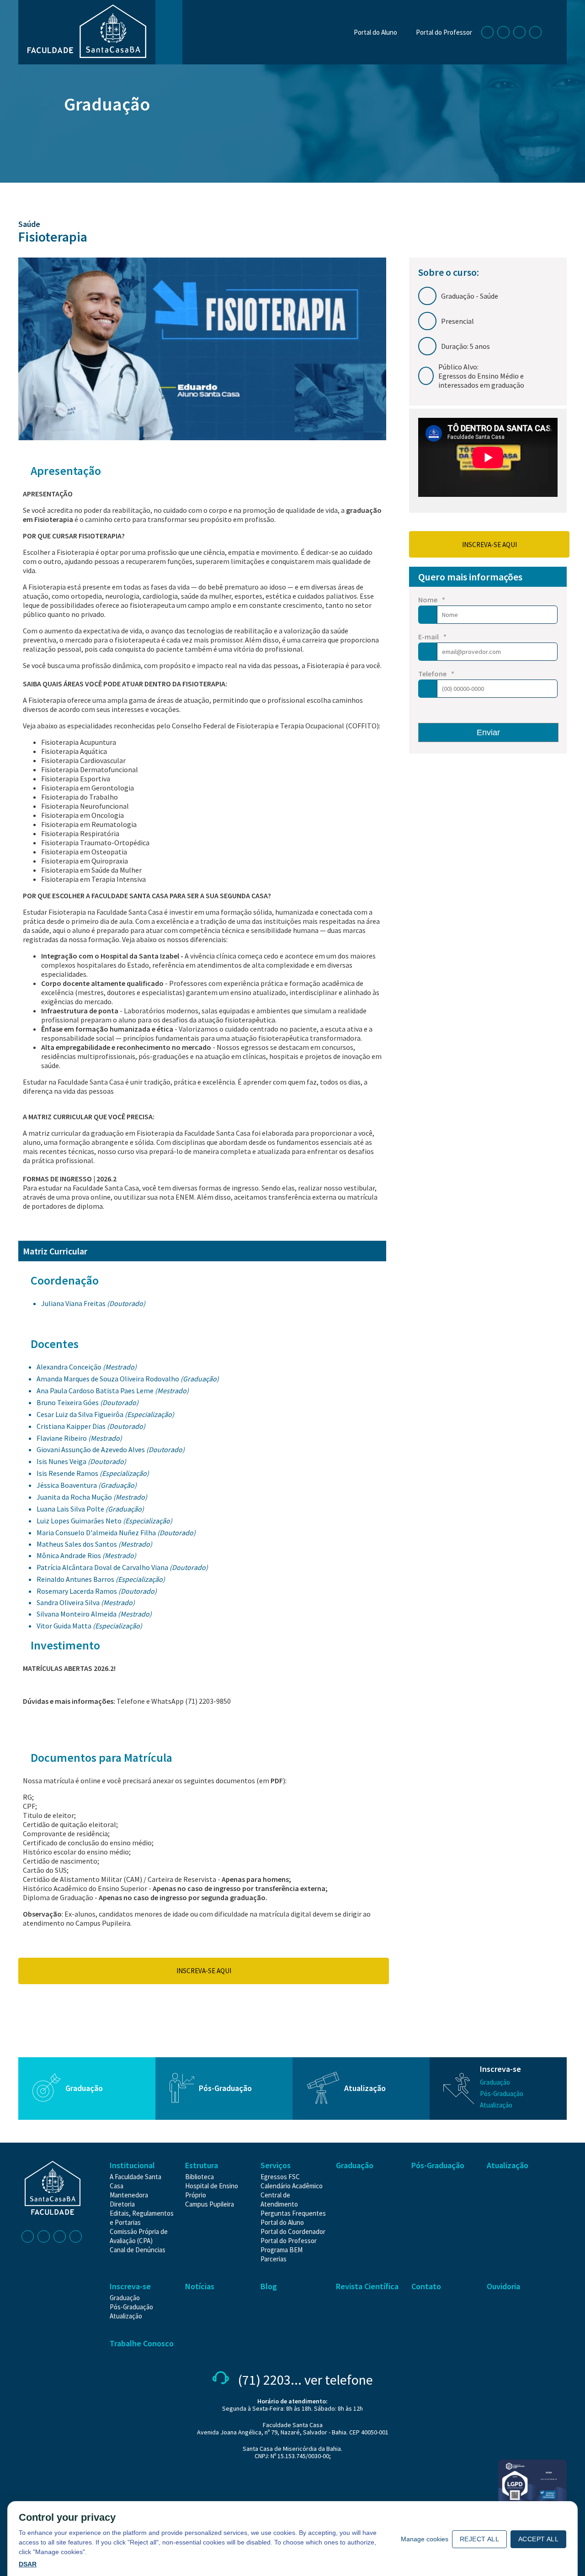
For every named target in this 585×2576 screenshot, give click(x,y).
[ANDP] (532, 2482)
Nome (432, 600)
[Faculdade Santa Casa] (87, 55)
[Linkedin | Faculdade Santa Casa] (521, 32)
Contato (426, 2286)
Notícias (200, 2286)
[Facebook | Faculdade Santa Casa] (489, 32)
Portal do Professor (444, 32)
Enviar (488, 732)
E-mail (432, 637)
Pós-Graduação (225, 2088)
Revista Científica (367, 2286)
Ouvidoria (503, 2286)
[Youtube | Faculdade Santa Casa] (537, 32)
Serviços (276, 2165)
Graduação (107, 104)
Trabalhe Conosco (142, 2343)
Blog (269, 2286)
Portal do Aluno (375, 32)
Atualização (365, 2088)
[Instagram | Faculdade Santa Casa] (505, 32)
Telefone (436, 674)
